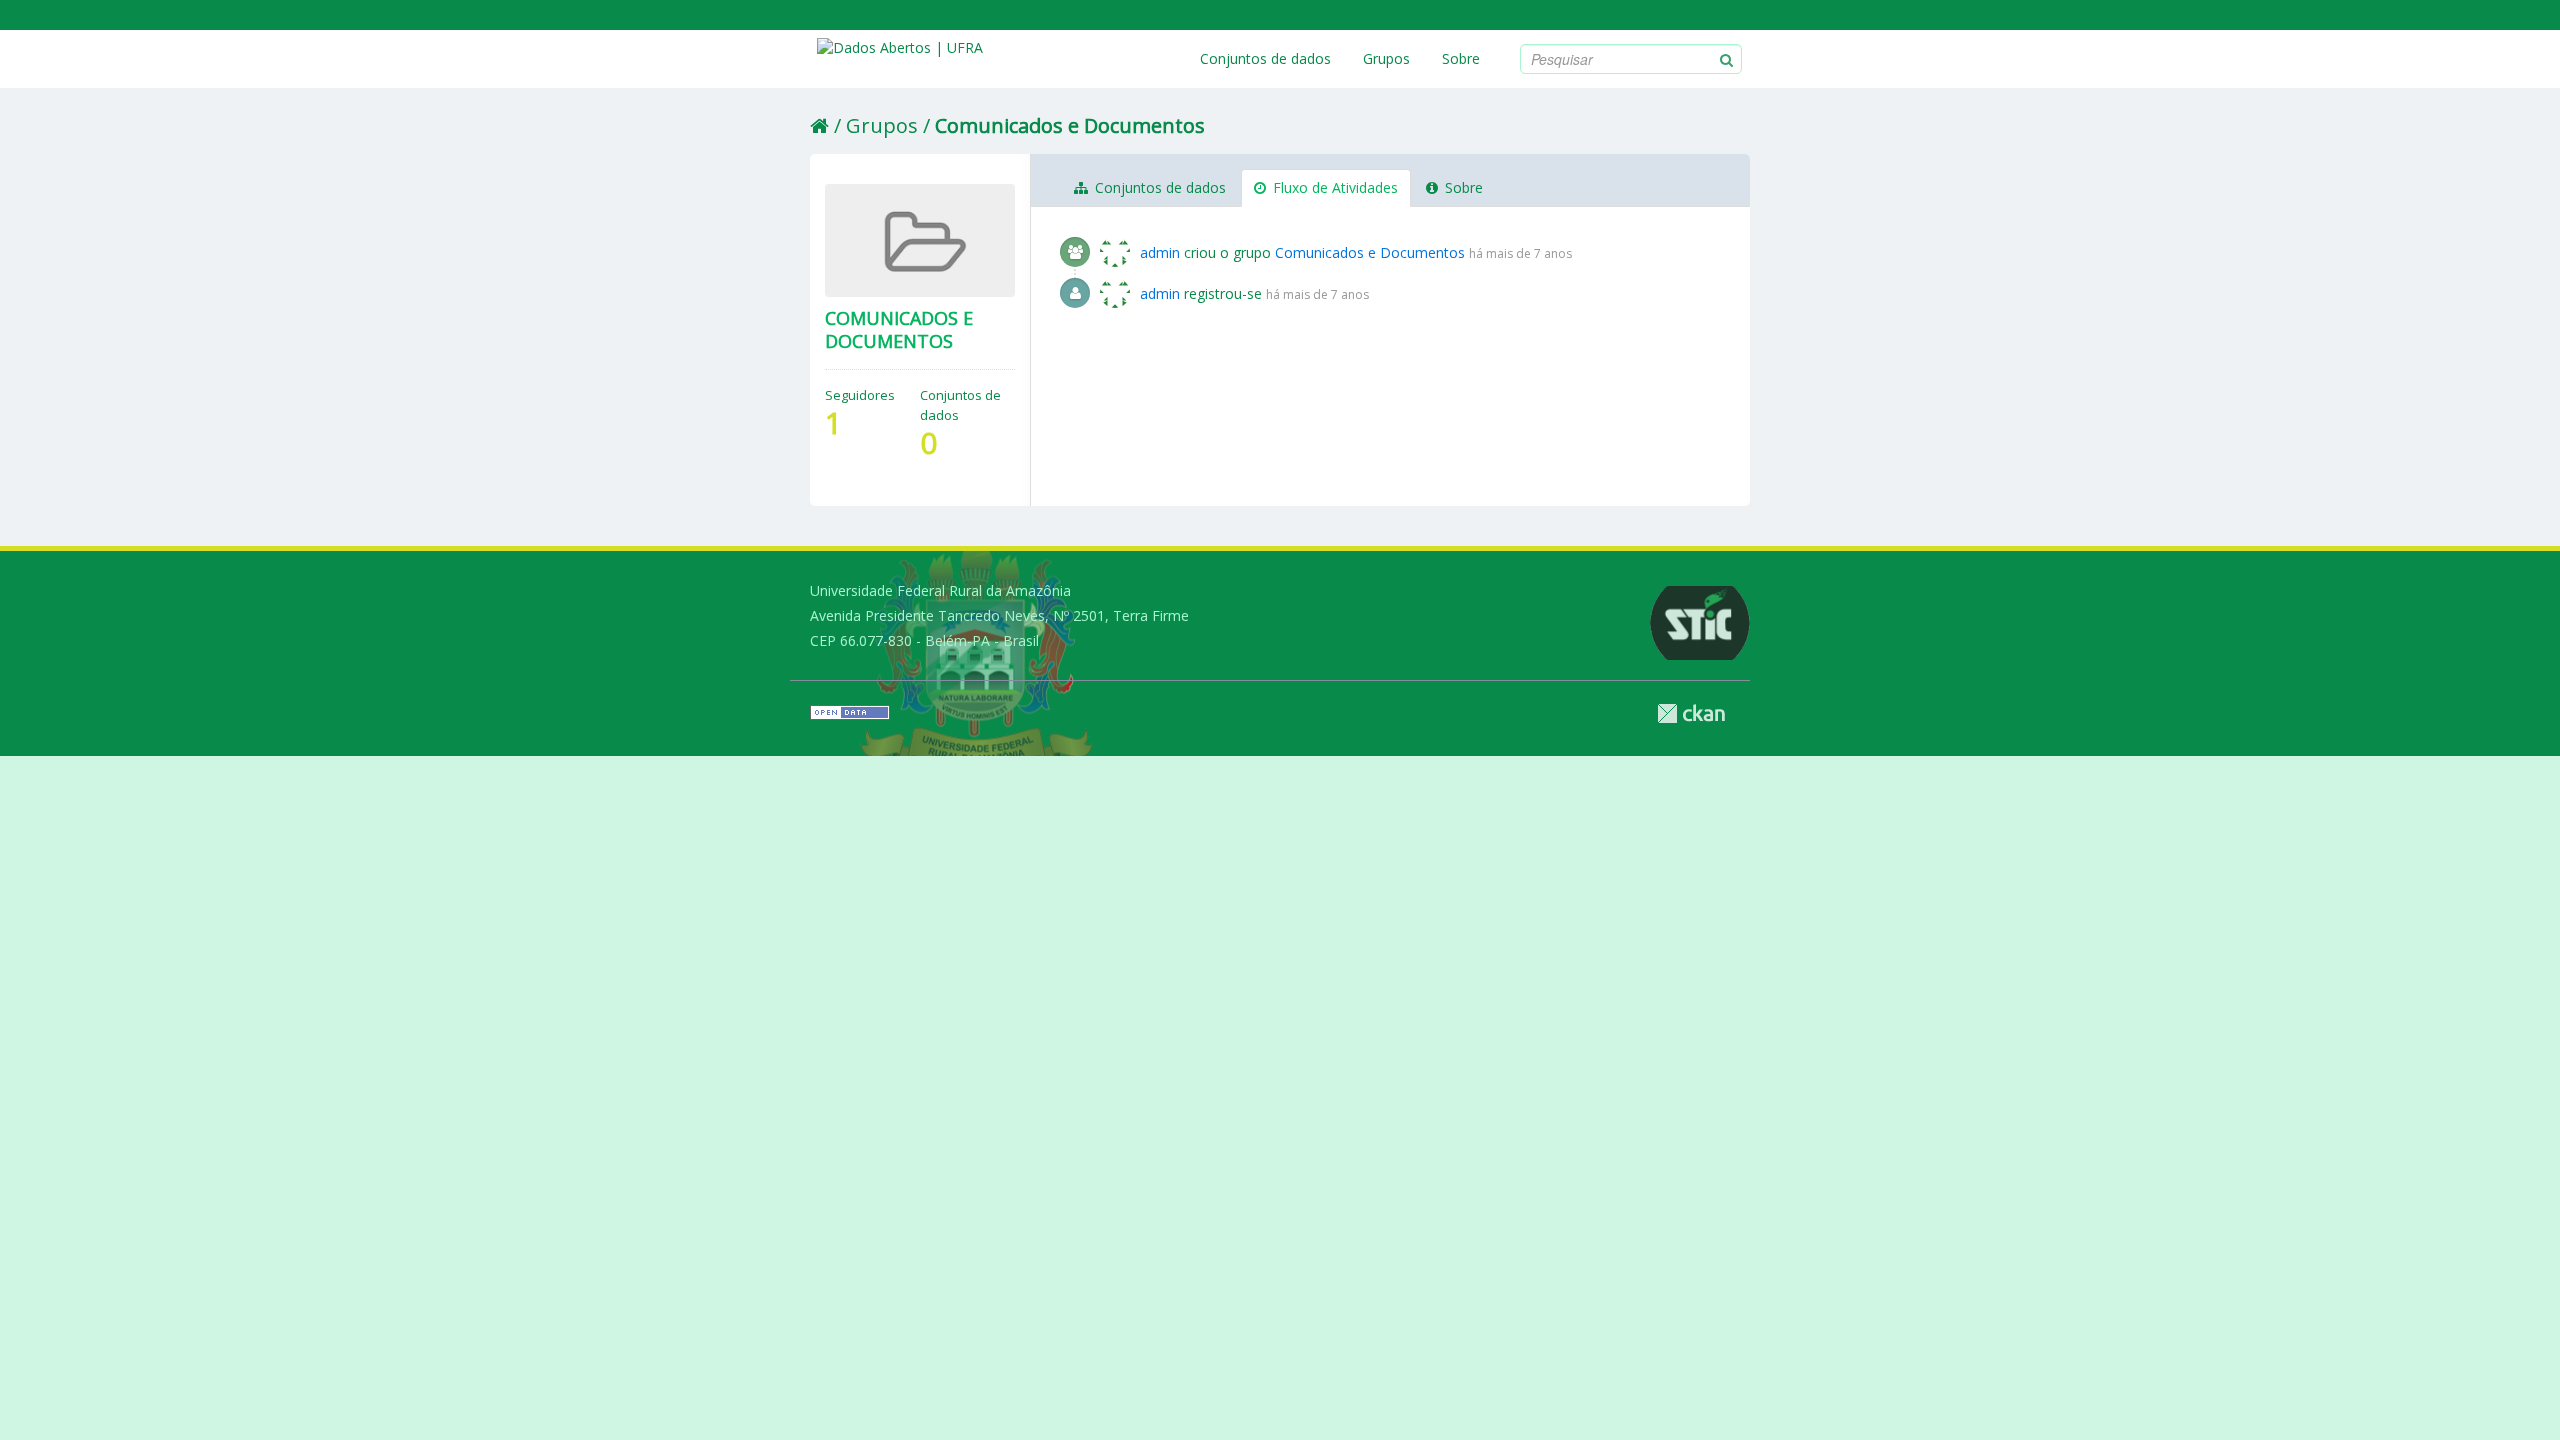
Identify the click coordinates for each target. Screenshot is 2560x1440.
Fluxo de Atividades (1333, 187)
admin (1160, 252)
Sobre (1461, 58)
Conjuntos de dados (1265, 58)
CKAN (1691, 713)
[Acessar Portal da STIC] (1600, 623)
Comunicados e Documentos (1070, 125)
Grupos (1386, 58)
